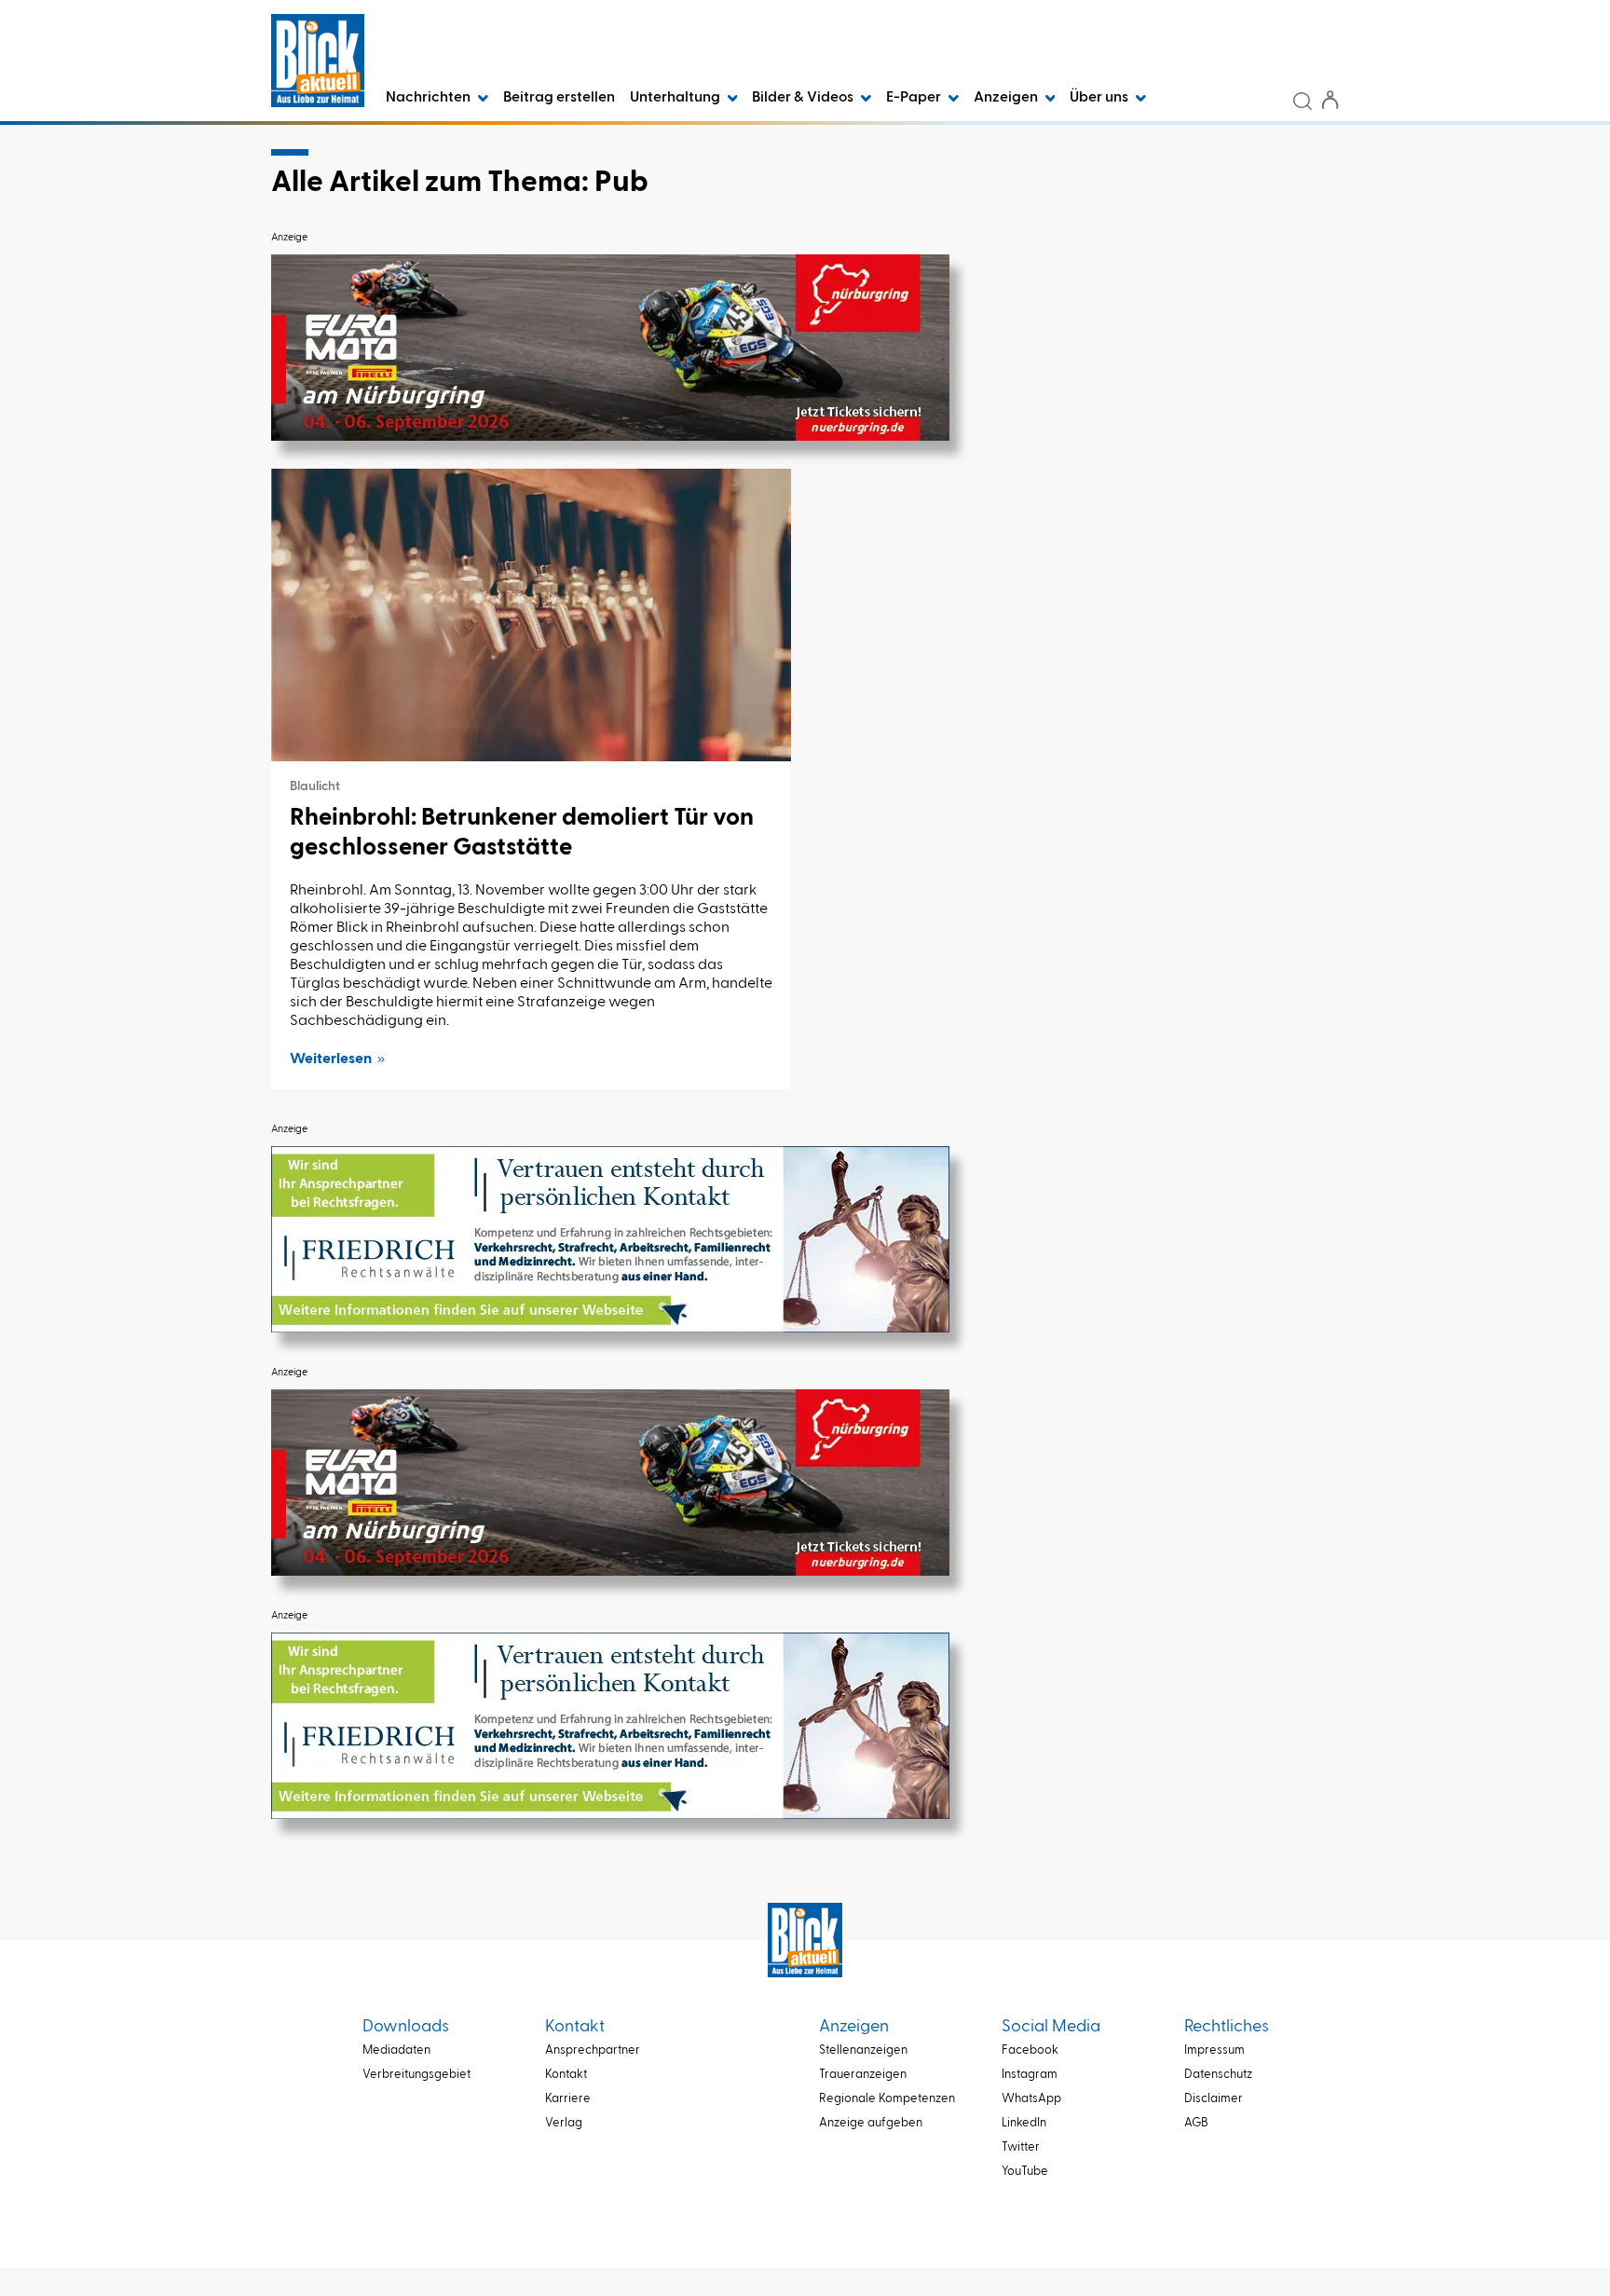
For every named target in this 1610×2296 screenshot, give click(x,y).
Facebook (1030, 2050)
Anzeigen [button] (1007, 98)
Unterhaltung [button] (676, 98)
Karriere (568, 2099)
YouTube (1025, 2172)
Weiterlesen (331, 1059)
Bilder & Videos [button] (804, 98)
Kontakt (566, 2075)
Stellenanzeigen (863, 2050)
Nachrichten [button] (430, 98)
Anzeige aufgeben (871, 2123)
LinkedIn (1024, 2123)
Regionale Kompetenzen (887, 2099)
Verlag (564, 2123)
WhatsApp (1031, 2099)
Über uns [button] (1100, 98)
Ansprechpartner (593, 2050)
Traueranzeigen (863, 2075)
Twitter (1021, 2147)
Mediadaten (396, 2050)
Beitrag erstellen (559, 98)
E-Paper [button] (915, 98)
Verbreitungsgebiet (416, 2075)
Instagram (1030, 2075)
